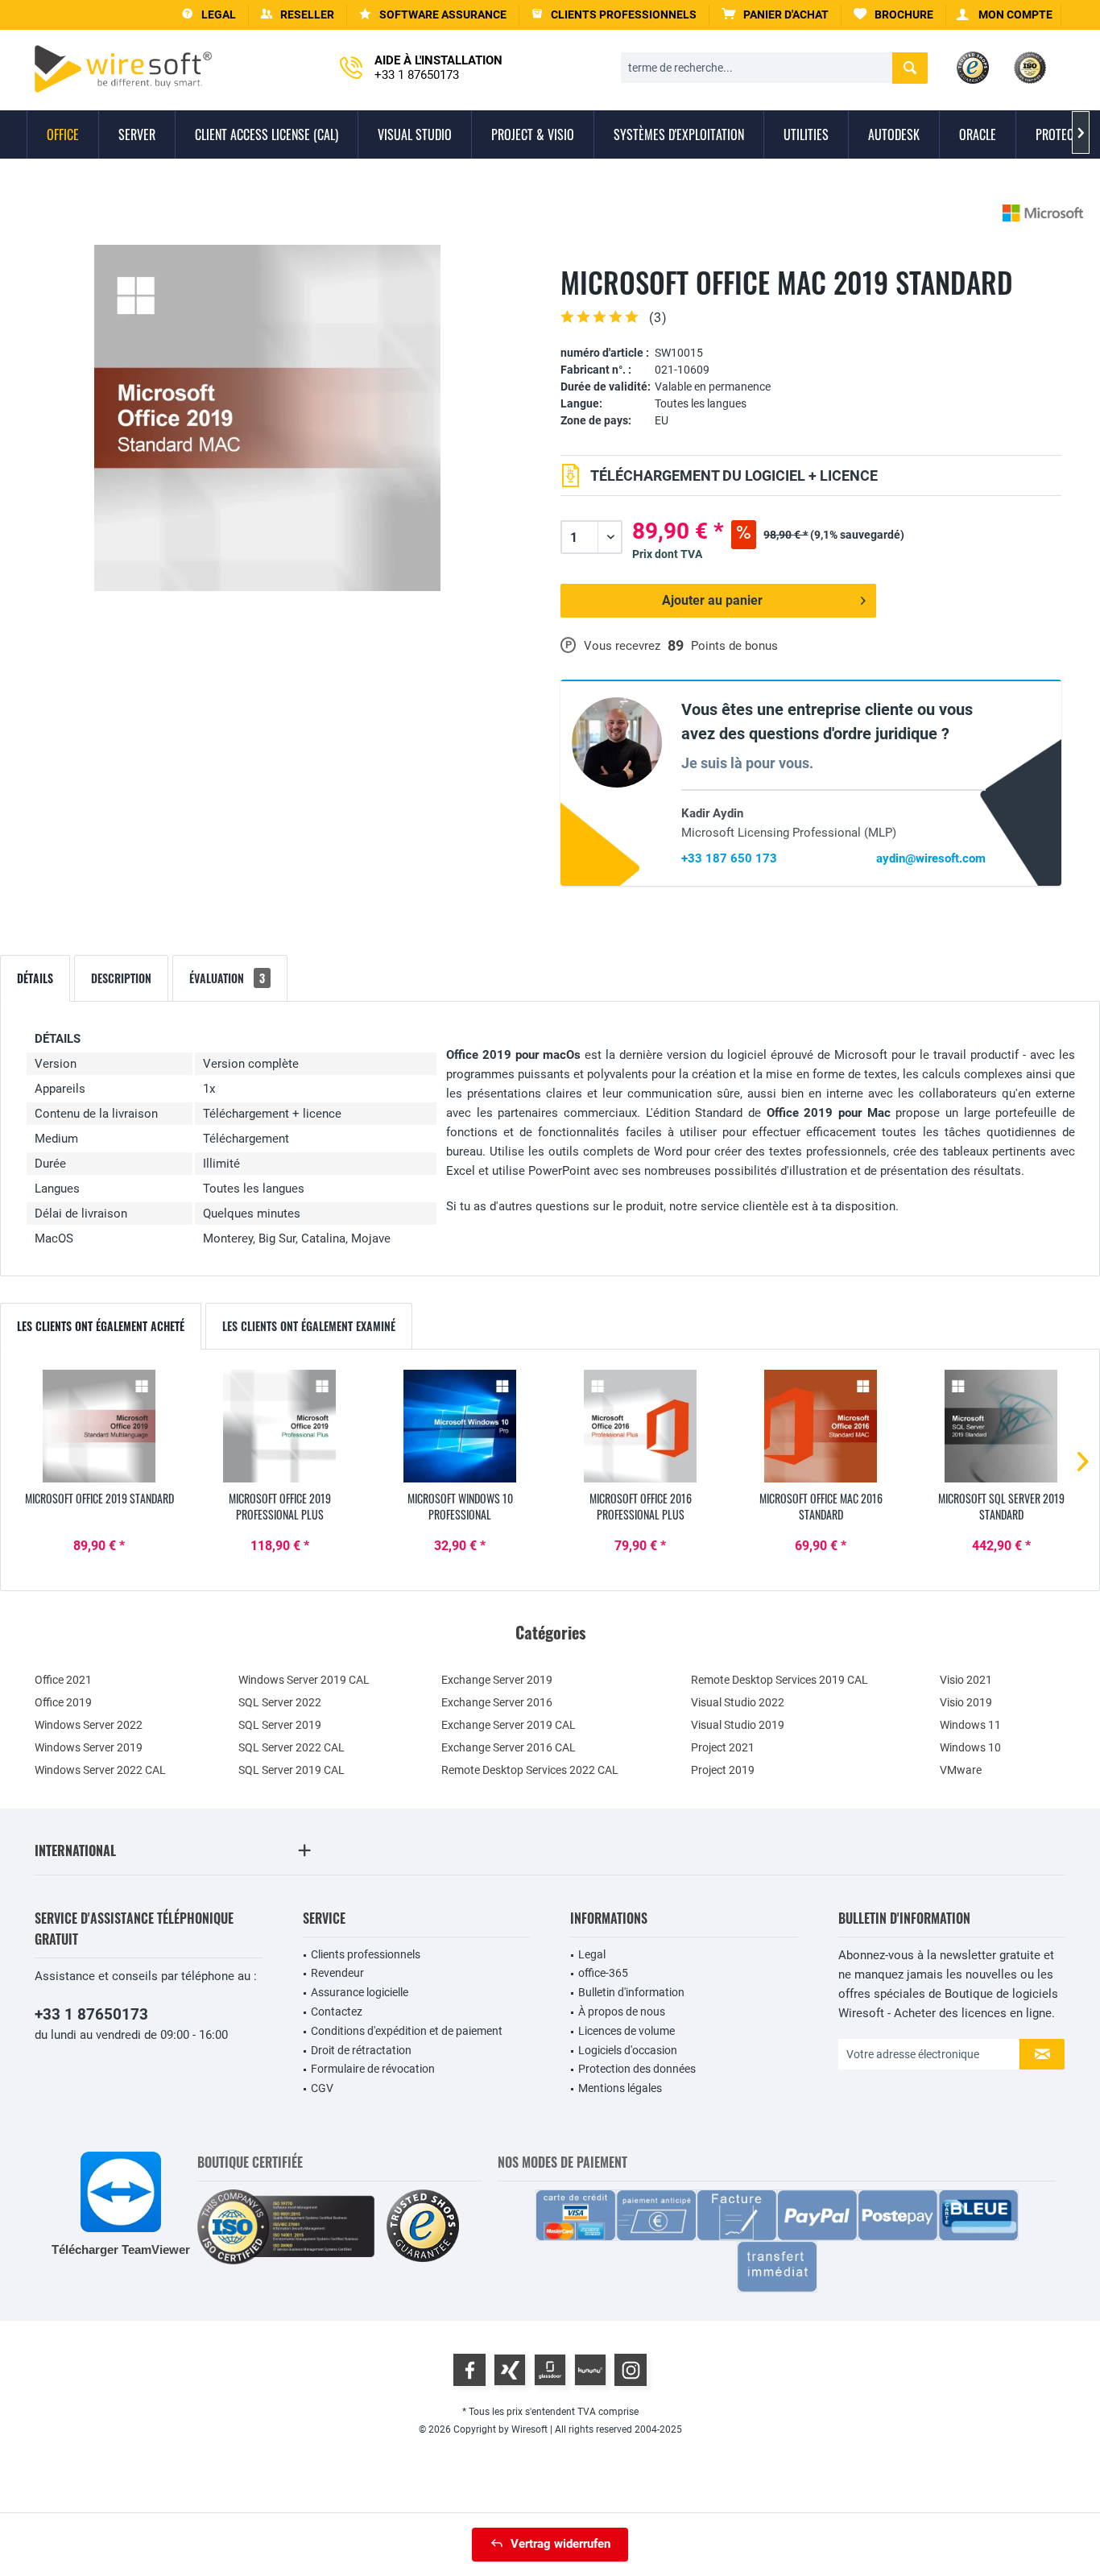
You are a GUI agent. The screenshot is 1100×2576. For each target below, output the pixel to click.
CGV (322, 2088)
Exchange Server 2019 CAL (509, 1725)
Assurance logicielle (360, 1992)
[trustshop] (423, 2227)
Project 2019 (723, 1770)
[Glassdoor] (550, 2370)
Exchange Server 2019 (497, 1680)
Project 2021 (723, 1747)
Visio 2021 (966, 1680)
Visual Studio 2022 (738, 1702)
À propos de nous (622, 2012)
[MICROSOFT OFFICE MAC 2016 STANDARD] (821, 1426)
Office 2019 (63, 1702)
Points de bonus (734, 646)
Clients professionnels (366, 1954)
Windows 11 (970, 1725)
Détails (35, 978)
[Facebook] (469, 2370)
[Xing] (510, 2370)
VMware (961, 1770)
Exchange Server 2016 (497, 1702)
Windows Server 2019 (89, 1747)
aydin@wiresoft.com (931, 858)
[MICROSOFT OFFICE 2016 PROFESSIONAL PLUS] (640, 1426)
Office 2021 (63, 1680)
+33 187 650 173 (729, 858)
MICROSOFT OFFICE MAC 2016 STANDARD (821, 1507)
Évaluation (227, 978)
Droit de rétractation (361, 2050)
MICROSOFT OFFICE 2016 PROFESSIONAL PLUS (641, 1507)
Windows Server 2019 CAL (304, 1680)
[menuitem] (775, 15)
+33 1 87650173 (91, 2014)
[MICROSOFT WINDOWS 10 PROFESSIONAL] (460, 1426)
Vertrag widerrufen (560, 2544)
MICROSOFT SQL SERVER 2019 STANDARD (1001, 1507)
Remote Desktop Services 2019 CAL (780, 1680)
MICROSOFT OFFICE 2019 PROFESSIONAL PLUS (280, 1507)
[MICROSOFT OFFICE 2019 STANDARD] (99, 1426)
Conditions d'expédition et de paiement (407, 2031)
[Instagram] (631, 2370)
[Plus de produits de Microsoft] (1043, 213)
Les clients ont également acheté (101, 1326)
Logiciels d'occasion (628, 2050)
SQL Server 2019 (280, 1725)
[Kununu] (590, 2370)
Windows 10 (970, 1747)
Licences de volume (627, 2031)
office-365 (603, 1973)
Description (121, 978)
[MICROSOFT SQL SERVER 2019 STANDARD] (1001, 1426)
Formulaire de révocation (373, 2069)
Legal (592, 1954)
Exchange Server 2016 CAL (509, 1747)
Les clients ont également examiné (309, 1326)
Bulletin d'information (631, 1992)
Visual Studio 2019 (738, 1725)
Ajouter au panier (712, 600)
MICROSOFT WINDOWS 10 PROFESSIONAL (460, 1507)
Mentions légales (620, 2088)
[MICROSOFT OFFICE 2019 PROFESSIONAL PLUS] (279, 1426)
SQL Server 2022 (280, 1702)
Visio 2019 (966, 1702)
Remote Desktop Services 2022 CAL (530, 1770)
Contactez (337, 2012)
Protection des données (637, 2069)
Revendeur (337, 1973)
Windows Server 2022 (89, 1725)
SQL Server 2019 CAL (292, 1770)
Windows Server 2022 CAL (100, 1770)
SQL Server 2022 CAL (292, 1747)
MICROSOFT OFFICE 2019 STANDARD (99, 1499)
